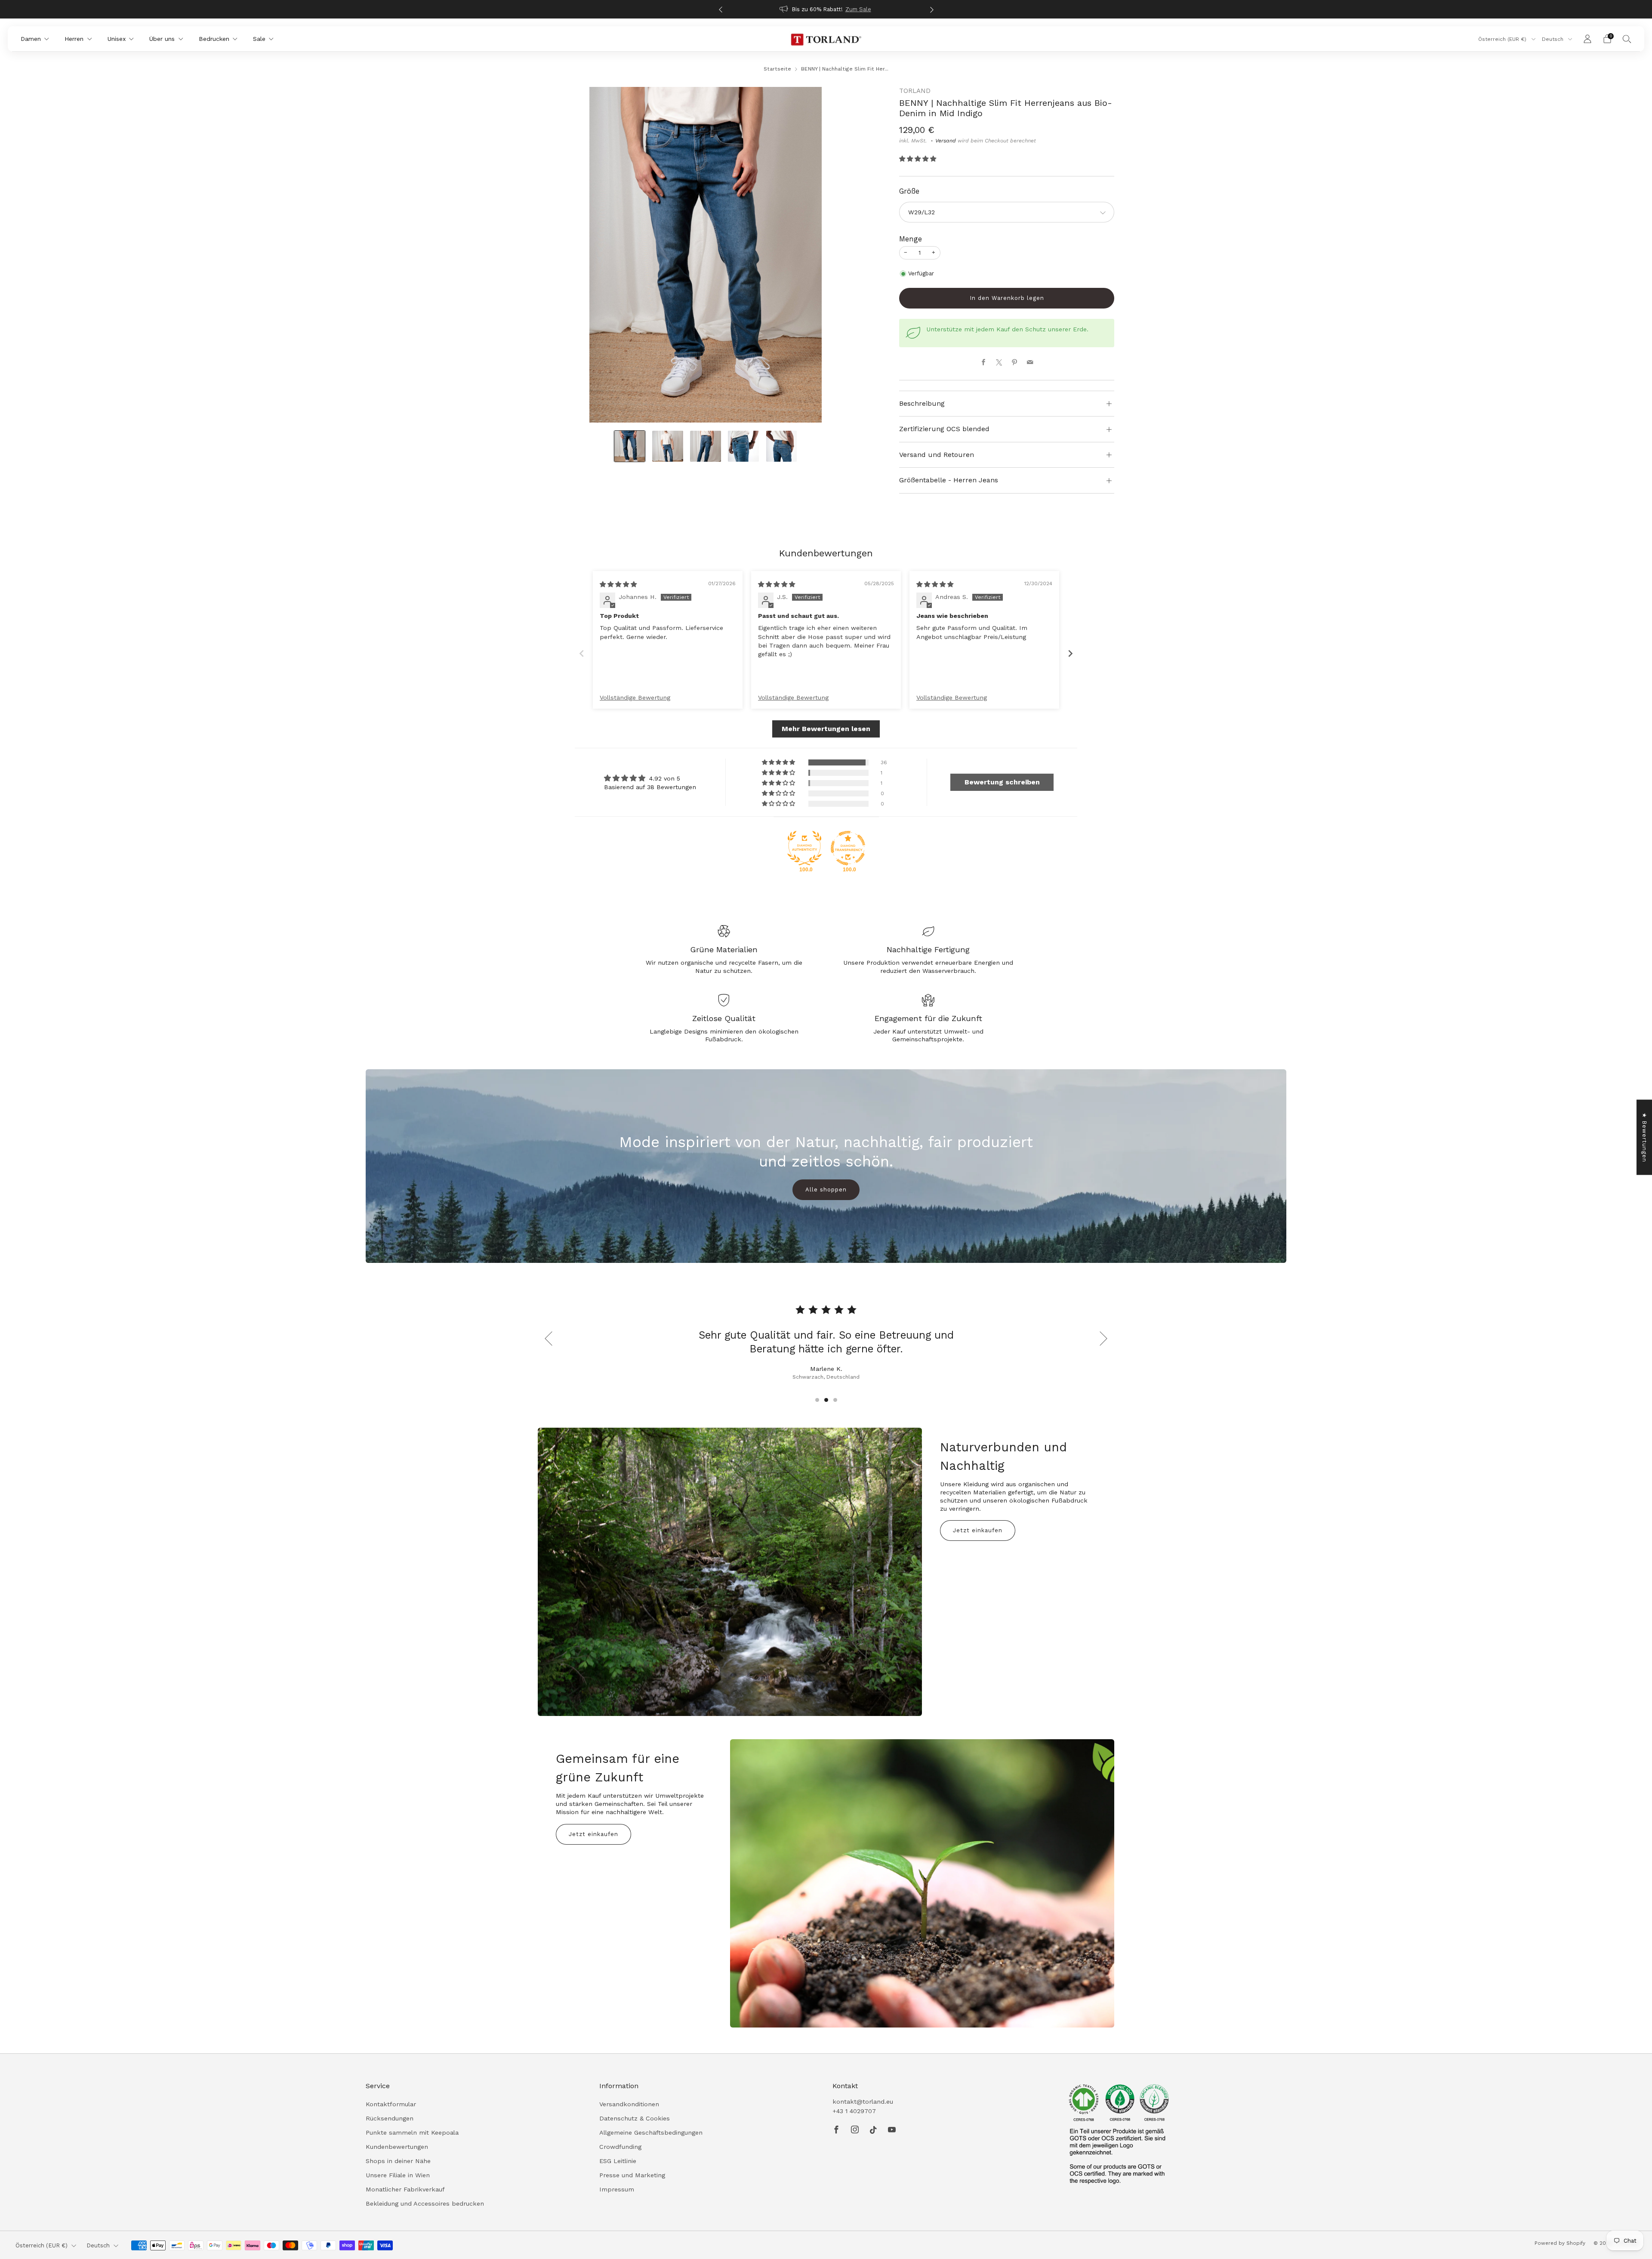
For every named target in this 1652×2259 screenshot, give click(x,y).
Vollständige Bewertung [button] (635, 697)
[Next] (932, 9)
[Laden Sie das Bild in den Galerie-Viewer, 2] (668, 446)
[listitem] (826, 9)
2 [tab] (826, 1400)
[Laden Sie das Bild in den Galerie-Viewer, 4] (743, 446)
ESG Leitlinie (618, 2161)
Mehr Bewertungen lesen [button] (826, 729)
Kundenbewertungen (397, 2147)
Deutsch (1553, 39)
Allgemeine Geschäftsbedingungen (651, 2132)
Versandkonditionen (629, 2104)
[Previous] (721, 9)
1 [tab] (817, 1400)
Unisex (117, 39)
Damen (31, 39)
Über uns (162, 39)
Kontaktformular (391, 2104)
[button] (918, 159)
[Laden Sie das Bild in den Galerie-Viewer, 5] (782, 446)
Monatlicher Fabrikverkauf (405, 2189)
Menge (911, 239)
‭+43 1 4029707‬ (854, 2111)
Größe (909, 191)
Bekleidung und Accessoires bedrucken (425, 2203)
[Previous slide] (582, 653)
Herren (74, 39)
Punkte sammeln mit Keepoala (412, 2132)
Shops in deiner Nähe (398, 2161)
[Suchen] (1627, 39)
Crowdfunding (620, 2147)
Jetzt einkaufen (978, 1530)
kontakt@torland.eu (863, 2102)
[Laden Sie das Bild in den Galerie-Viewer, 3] (706, 446)
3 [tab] (835, 1400)
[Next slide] (1070, 653)
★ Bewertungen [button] (1644, 1137)
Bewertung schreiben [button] (1002, 782)
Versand (946, 141)
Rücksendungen (390, 2118)
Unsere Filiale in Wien (398, 2175)
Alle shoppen (826, 1190)
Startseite (777, 69)
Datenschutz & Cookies (635, 2118)
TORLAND (915, 91)
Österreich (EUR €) (1503, 39)
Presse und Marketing (632, 2175)
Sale (259, 39)
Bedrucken (214, 39)
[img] (618, 584)
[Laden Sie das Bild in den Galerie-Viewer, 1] (630, 446)
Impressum (617, 2189)
